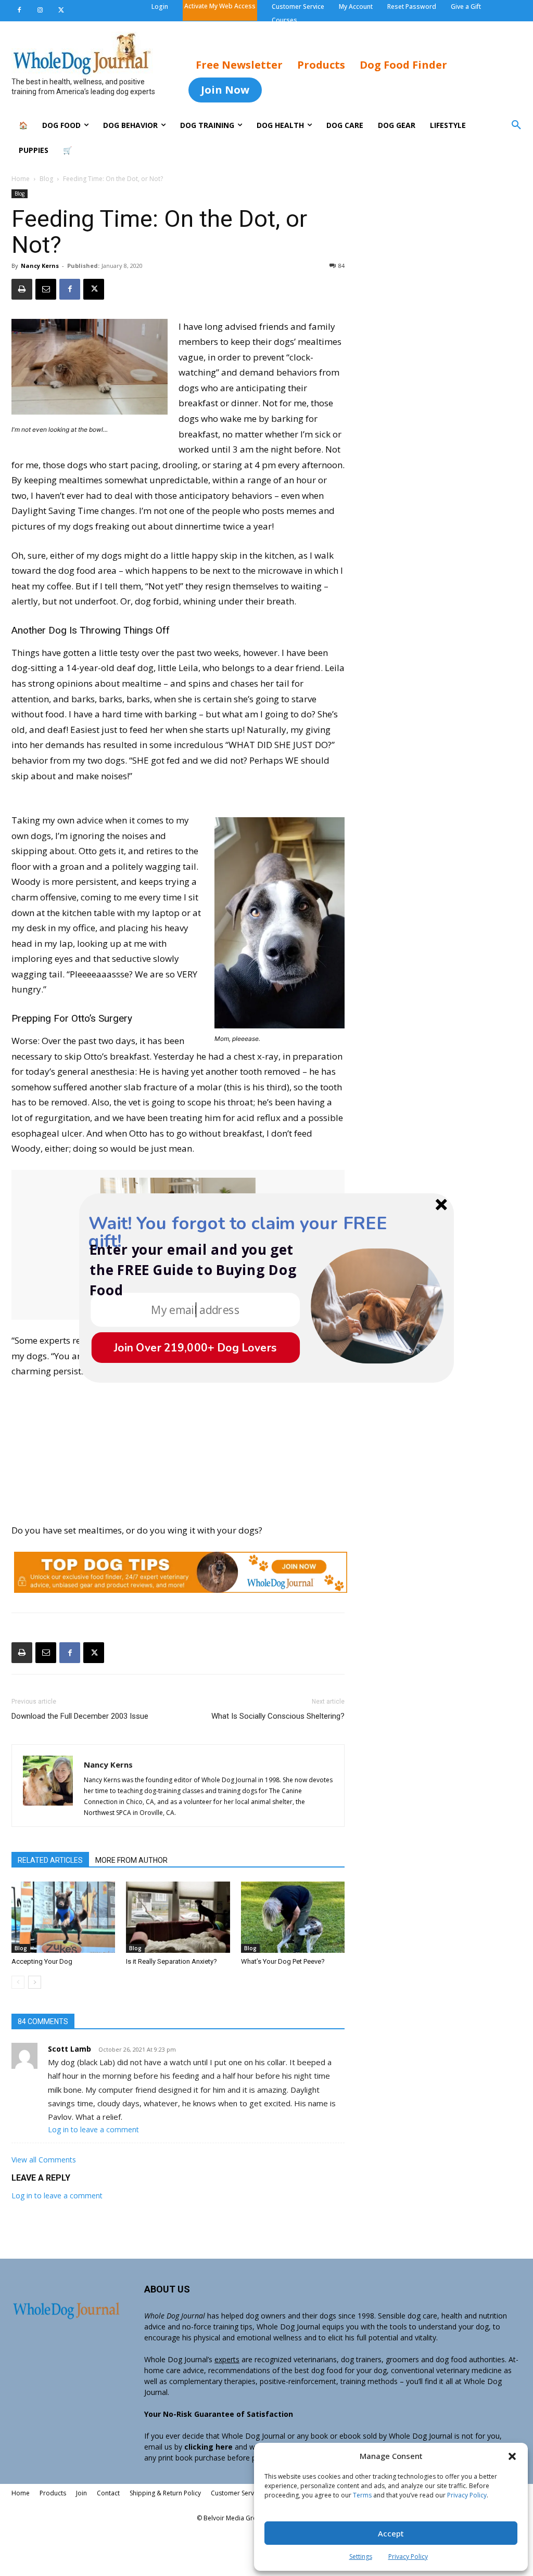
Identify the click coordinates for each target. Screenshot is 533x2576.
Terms (362, 2495)
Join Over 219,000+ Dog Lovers (195, 1348)
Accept (391, 2533)
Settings (361, 2556)
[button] (512, 2456)
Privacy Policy (467, 2495)
